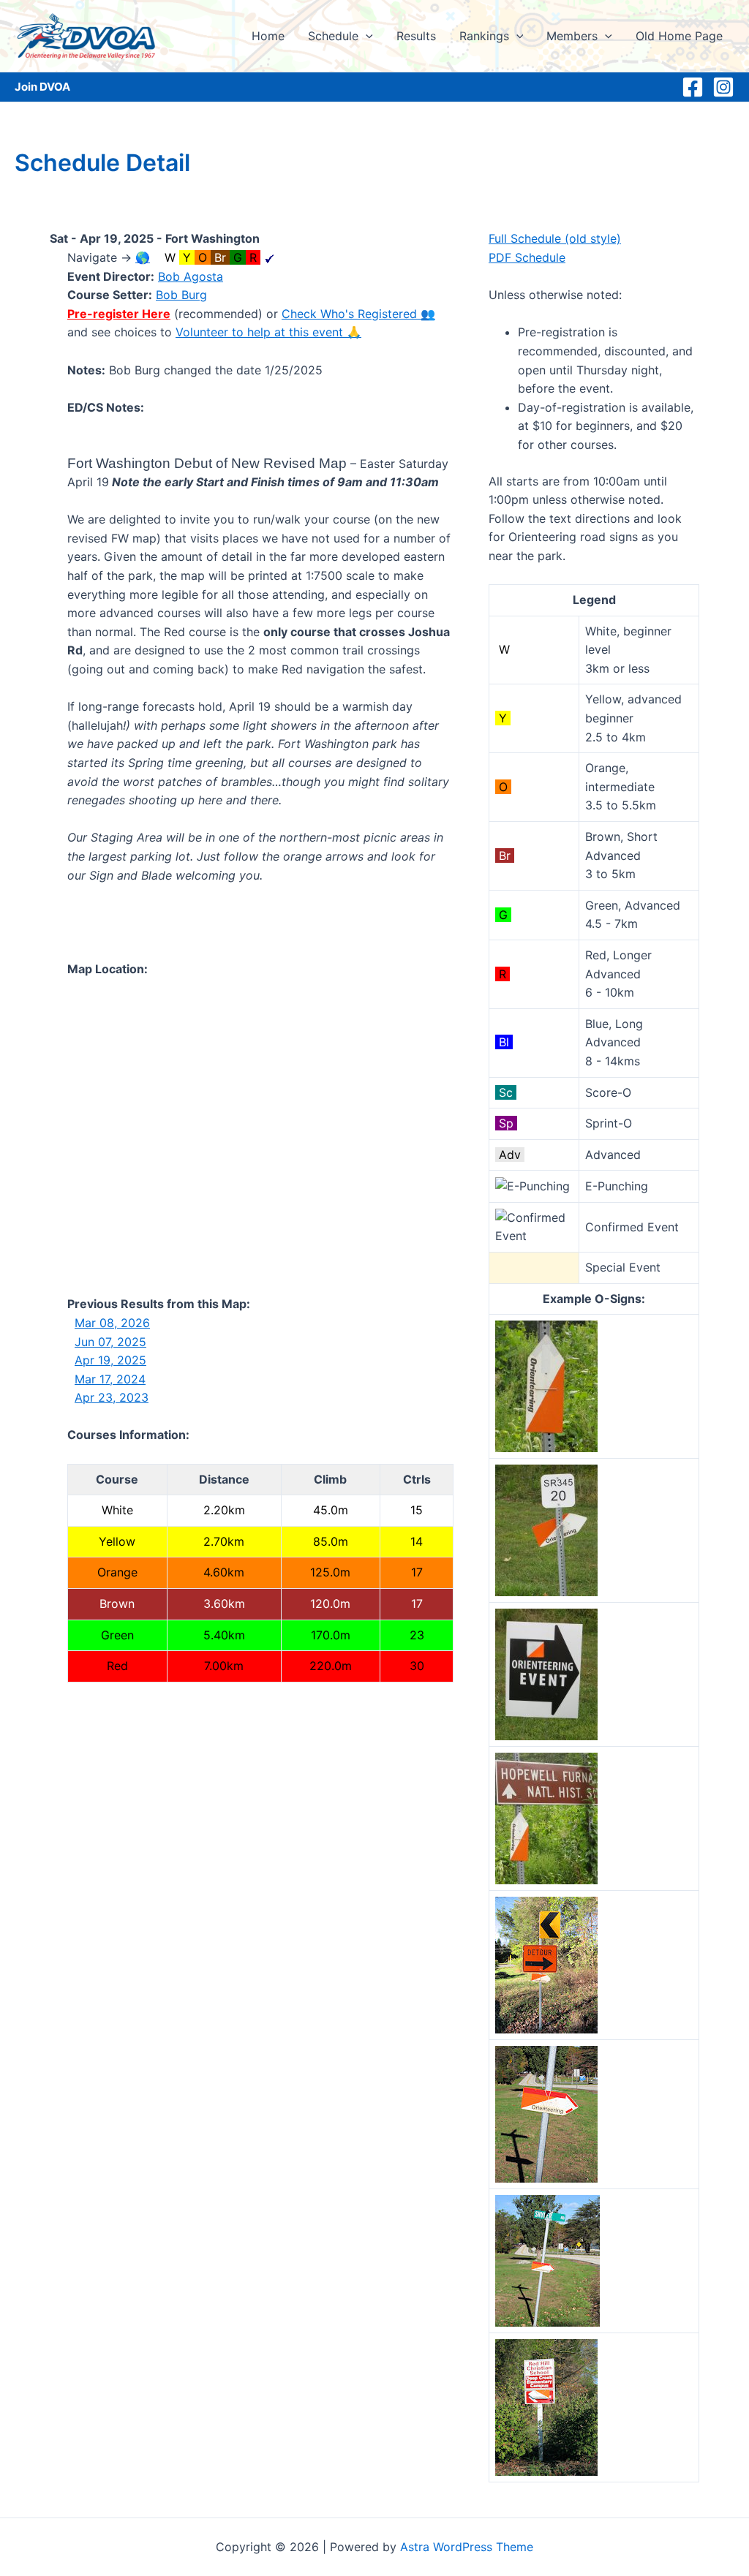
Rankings (484, 36)
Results (416, 36)
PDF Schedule (527, 257)
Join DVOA (42, 87)
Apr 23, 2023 (112, 1397)
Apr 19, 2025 (110, 1360)
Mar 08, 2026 (112, 1323)
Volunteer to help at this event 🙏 (268, 332)
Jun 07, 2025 (110, 1342)
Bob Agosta (191, 276)
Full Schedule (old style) (555, 238)
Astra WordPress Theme (467, 2547)
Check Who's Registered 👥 (358, 314)
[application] (366, 36)
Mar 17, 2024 (110, 1379)
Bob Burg (181, 295)
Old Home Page (679, 36)
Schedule (333, 36)
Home (268, 36)
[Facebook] (693, 87)
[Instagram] (723, 87)
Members (572, 36)
